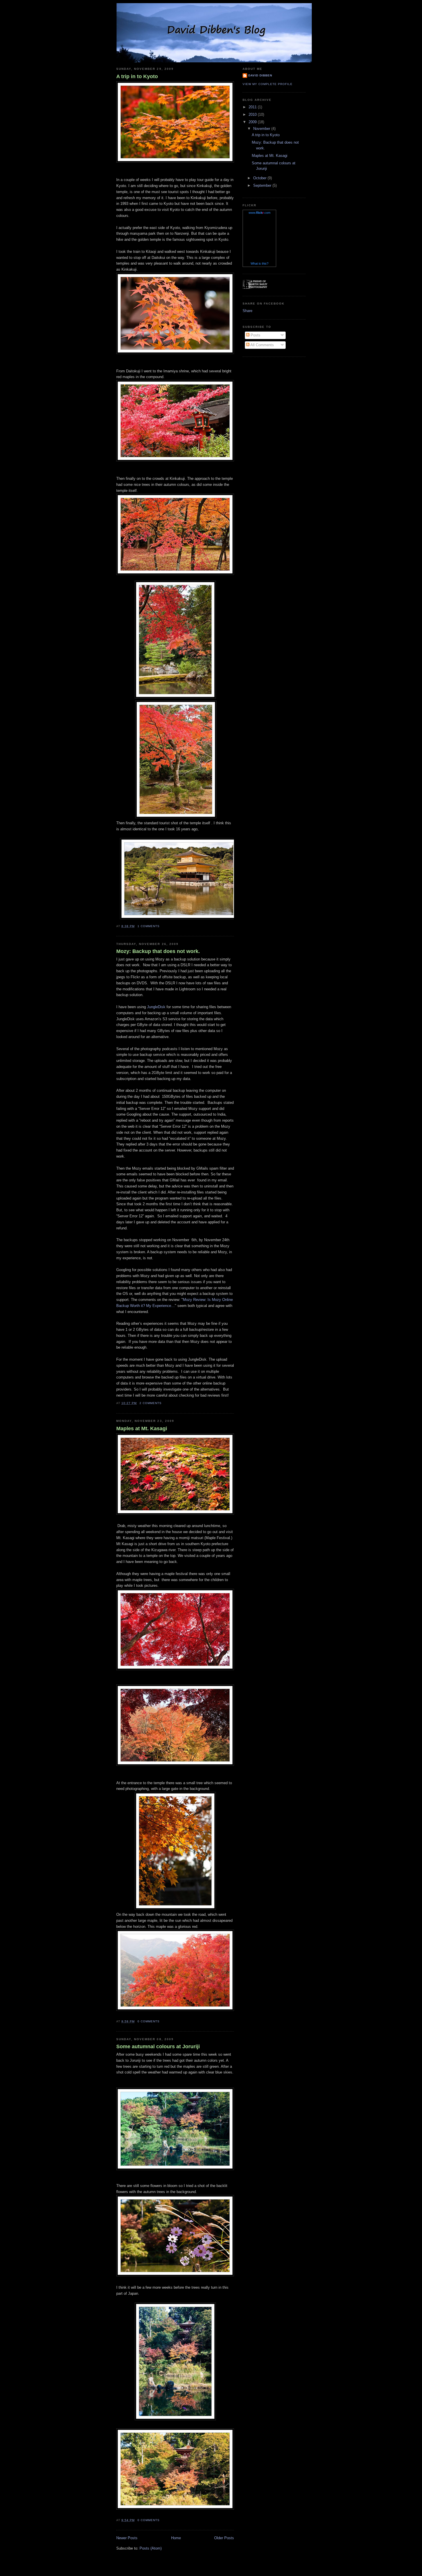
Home (176, 2538)
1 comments (149, 926)
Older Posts (224, 2538)
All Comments (262, 345)
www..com (260, 213)
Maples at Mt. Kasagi (142, 1428)
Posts (255, 335)
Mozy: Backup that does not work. (158, 951)
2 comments (151, 1403)
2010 (253, 114)
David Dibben (260, 75)
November (262, 129)
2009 (253, 122)
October (260, 178)
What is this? (260, 263)
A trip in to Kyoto (137, 76)
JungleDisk (157, 1007)
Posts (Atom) (151, 2548)
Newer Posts (127, 2538)
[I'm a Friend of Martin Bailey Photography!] (255, 287)
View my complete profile (268, 84)
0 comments (149, 2021)
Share (247, 311)
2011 (253, 107)
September (263, 185)
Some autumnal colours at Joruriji (158, 2046)
